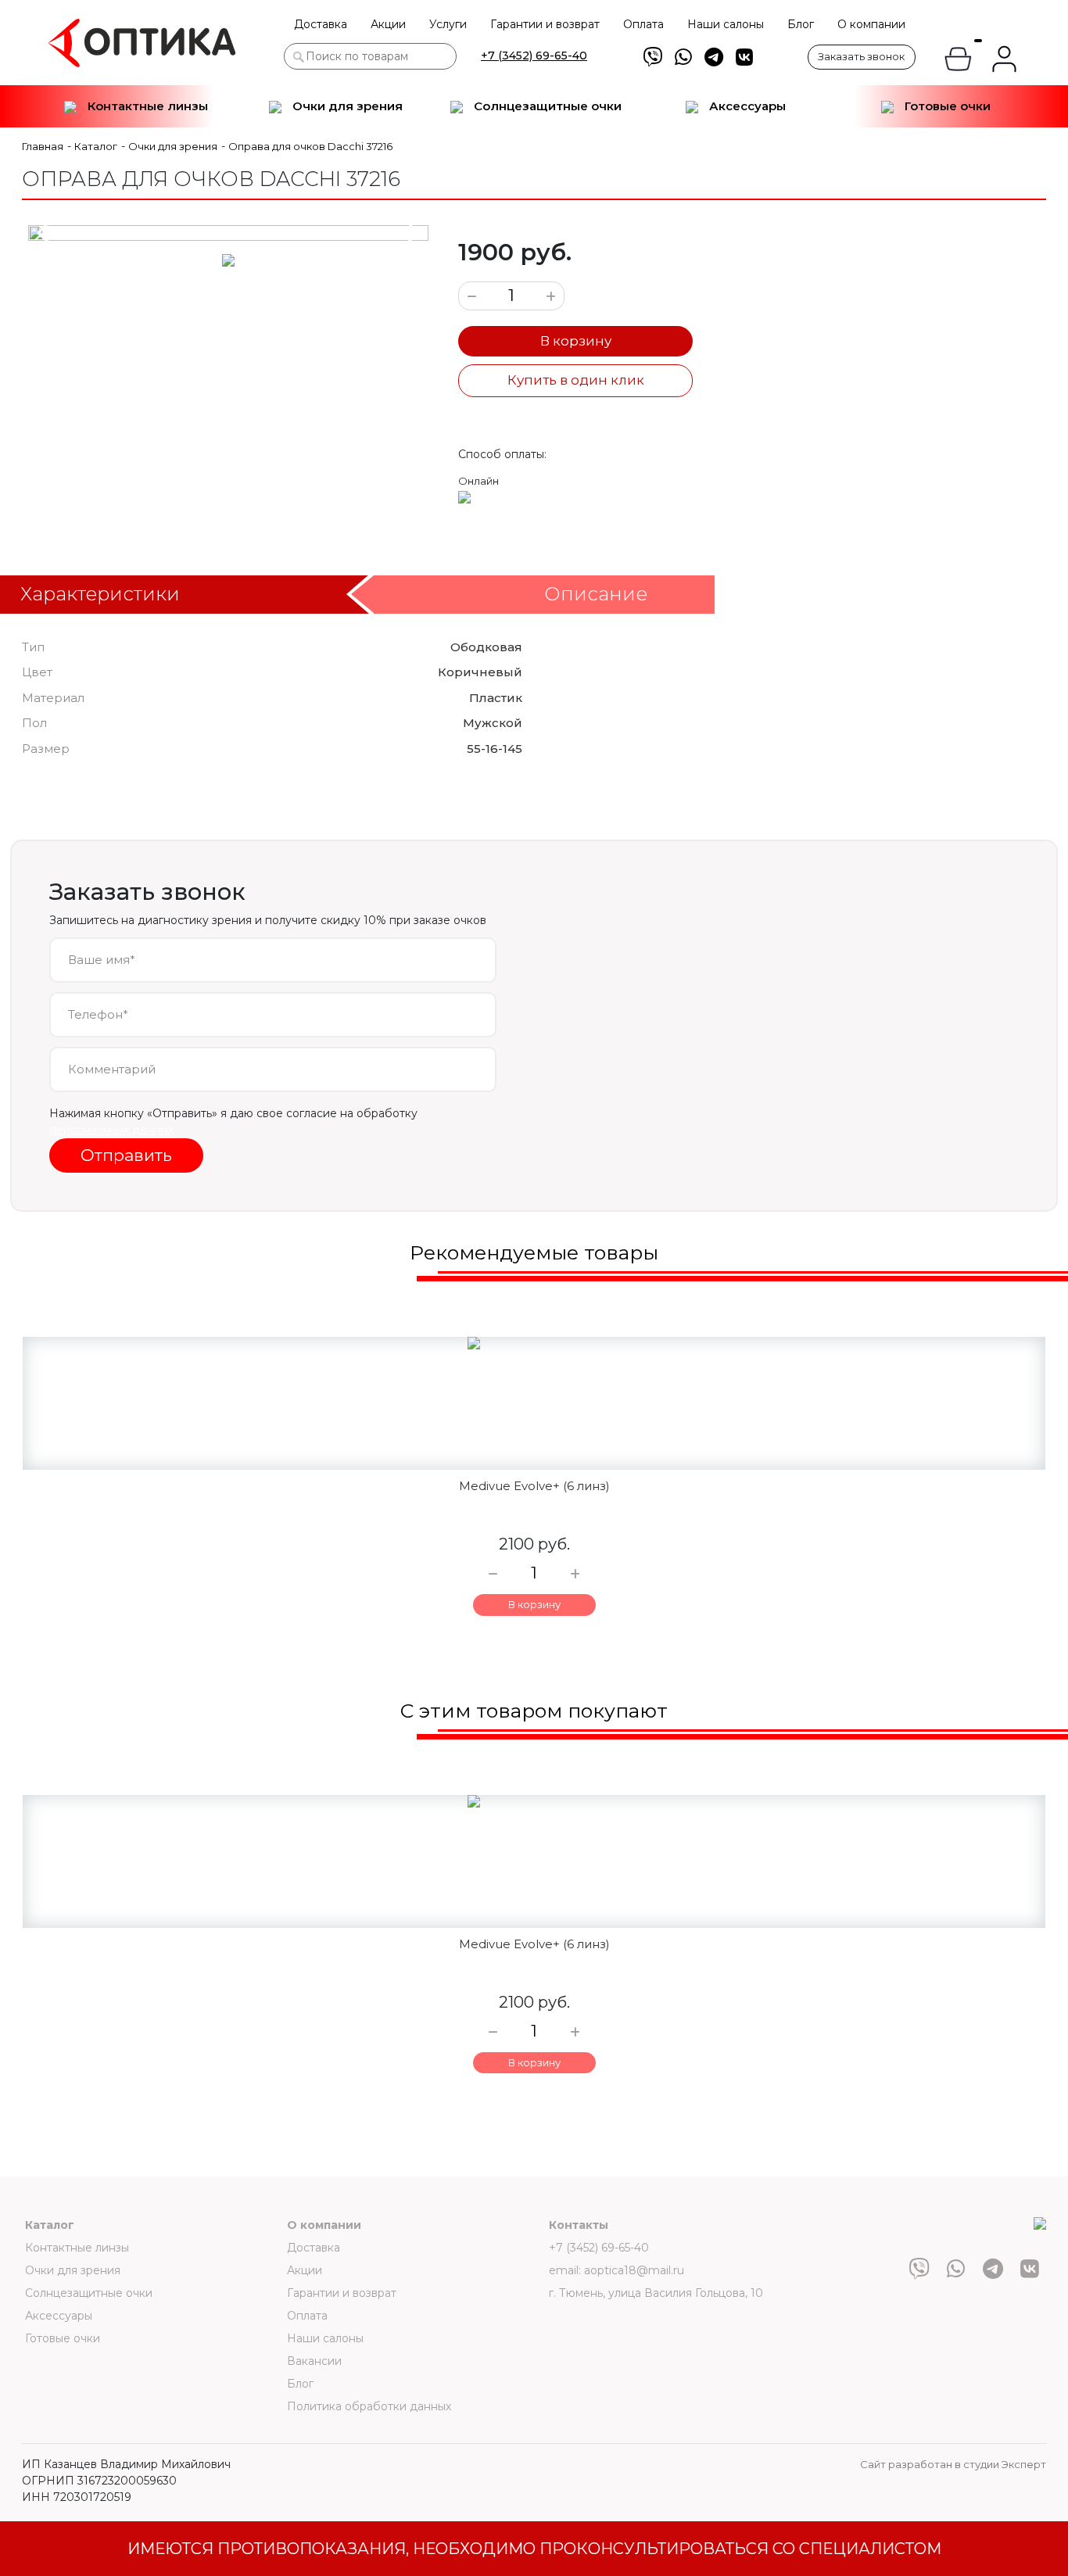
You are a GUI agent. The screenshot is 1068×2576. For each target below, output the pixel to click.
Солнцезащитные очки (546, 106)
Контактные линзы (146, 106)
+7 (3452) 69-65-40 (534, 56)
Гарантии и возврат (545, 24)
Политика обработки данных (369, 2406)
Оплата (643, 24)
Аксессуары (746, 106)
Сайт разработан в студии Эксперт (953, 2464)
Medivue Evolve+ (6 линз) (534, 1486)
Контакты (579, 2225)
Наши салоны (726, 24)
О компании (871, 24)
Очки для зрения (346, 106)
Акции (388, 24)
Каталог (50, 2225)
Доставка (321, 24)
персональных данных (111, 1130)
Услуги (448, 24)
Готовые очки (946, 106)
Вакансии (314, 2361)
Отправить (126, 1155)
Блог (801, 24)
